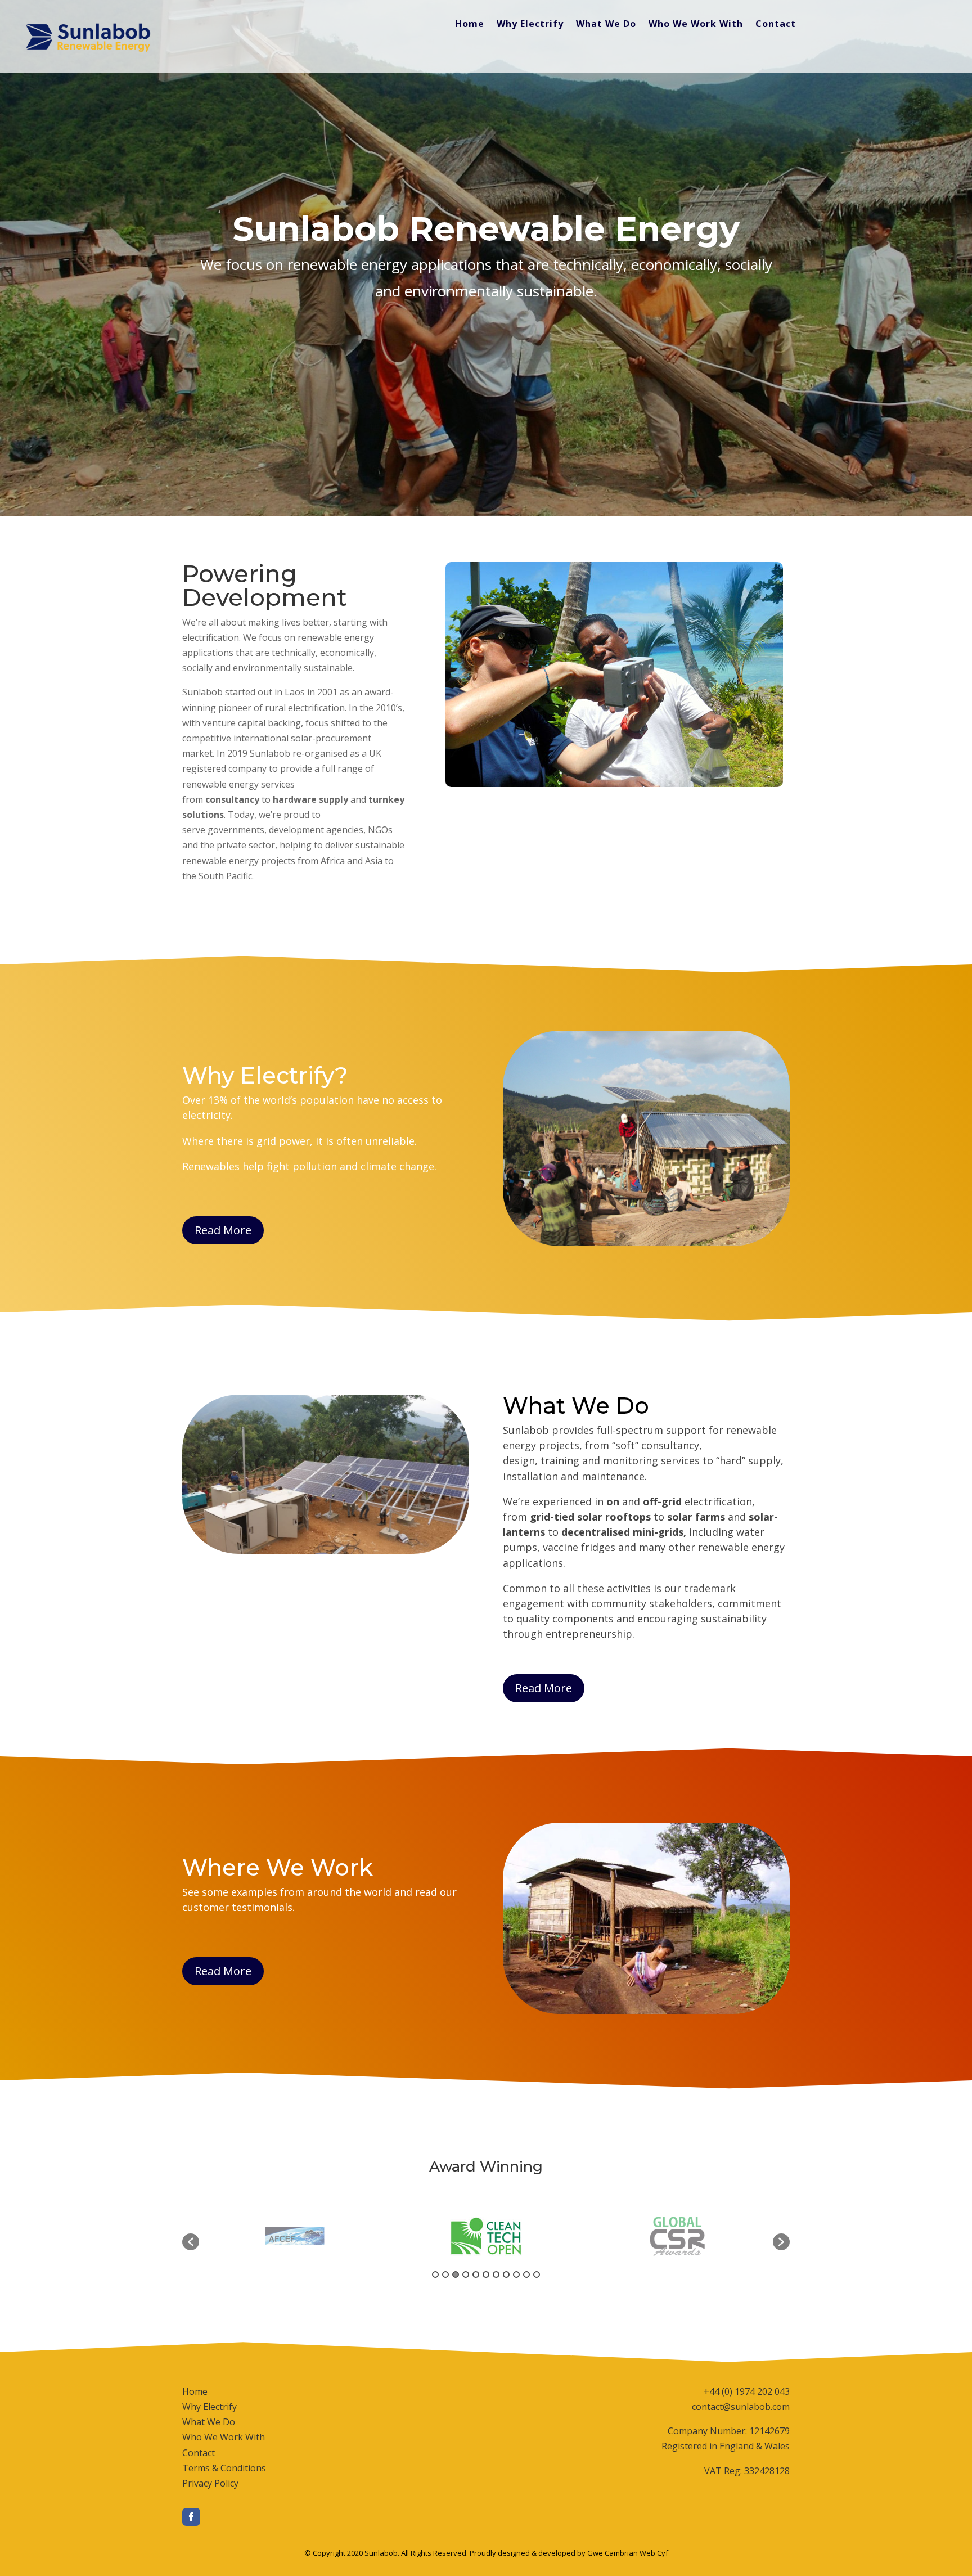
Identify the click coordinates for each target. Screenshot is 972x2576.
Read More (223, 1230)
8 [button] (506, 2274)
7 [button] (496, 2274)
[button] (191, 2242)
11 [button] (537, 2274)
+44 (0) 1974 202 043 (747, 2391)
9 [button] (516, 2274)
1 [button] (435, 2274)
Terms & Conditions (224, 2468)
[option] (295, 2236)
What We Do (606, 25)
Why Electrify (530, 25)
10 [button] (526, 2274)
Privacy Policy (210, 2483)
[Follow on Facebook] (191, 2517)
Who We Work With (696, 25)
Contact (776, 25)
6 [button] (486, 2274)
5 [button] (476, 2274)
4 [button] (466, 2274)
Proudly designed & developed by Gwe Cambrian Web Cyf (569, 2553)
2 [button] (445, 2274)
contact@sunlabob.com (741, 2407)
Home (470, 25)
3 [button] (456, 2274)
